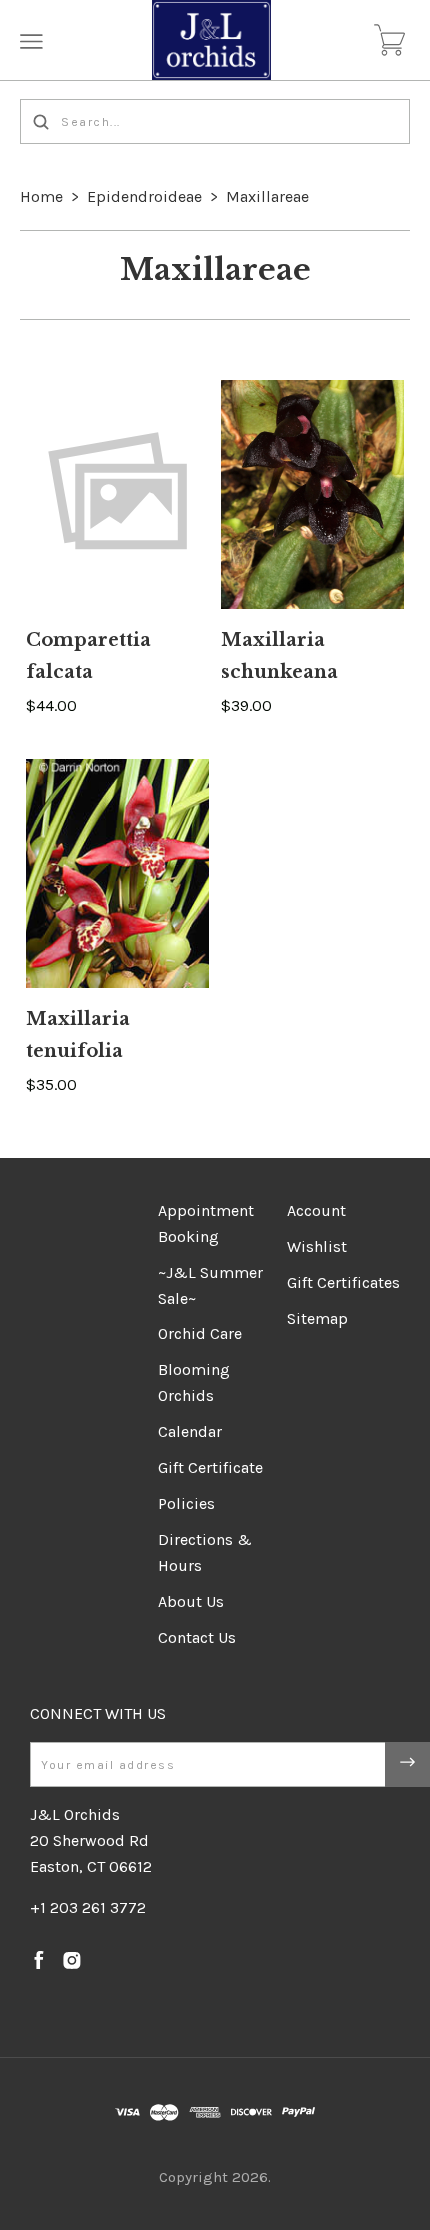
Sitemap (317, 1318)
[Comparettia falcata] (117, 494)
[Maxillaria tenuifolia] (117, 873)
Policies (186, 1503)
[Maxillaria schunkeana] (312, 494)
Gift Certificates (343, 1282)
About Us (191, 1601)
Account (316, 1210)
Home (41, 196)
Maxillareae (267, 196)
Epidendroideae (144, 196)
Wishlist (317, 1246)
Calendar (190, 1431)
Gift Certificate (210, 1467)
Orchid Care (200, 1333)
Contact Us (197, 1637)
